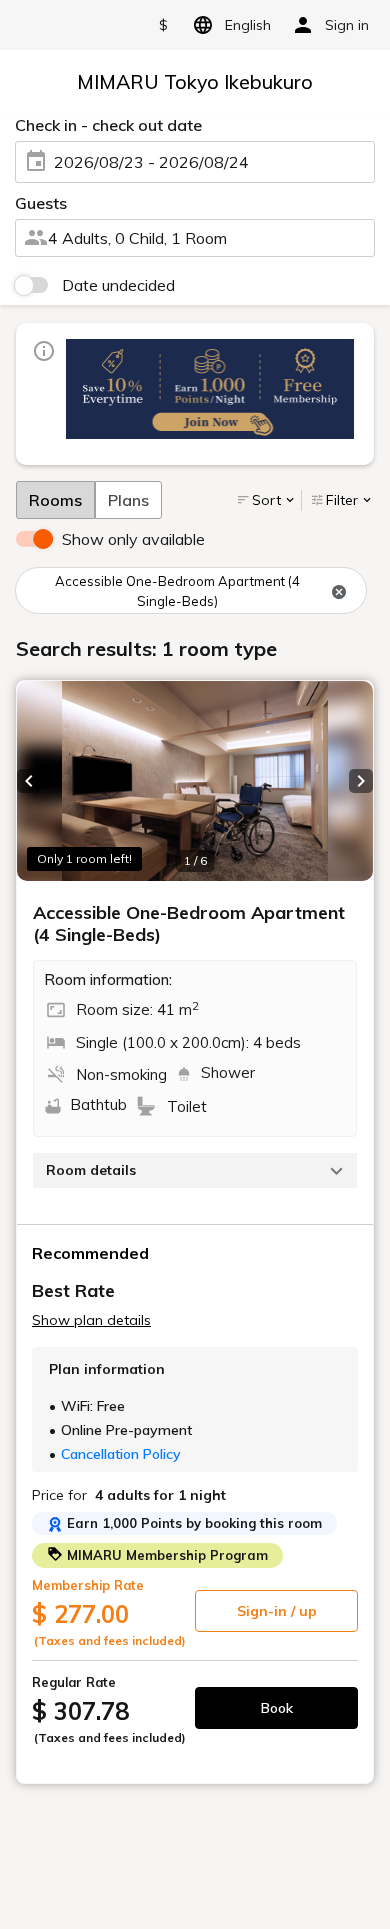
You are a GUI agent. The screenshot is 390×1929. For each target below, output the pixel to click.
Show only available (133, 539)
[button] (29, 781)
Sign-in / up (277, 1611)
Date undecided (118, 285)
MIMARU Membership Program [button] (165, 1555)
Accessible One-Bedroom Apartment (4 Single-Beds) (177, 591)
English (248, 25)
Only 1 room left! (84, 858)
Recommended (90, 1253)
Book (277, 1708)
